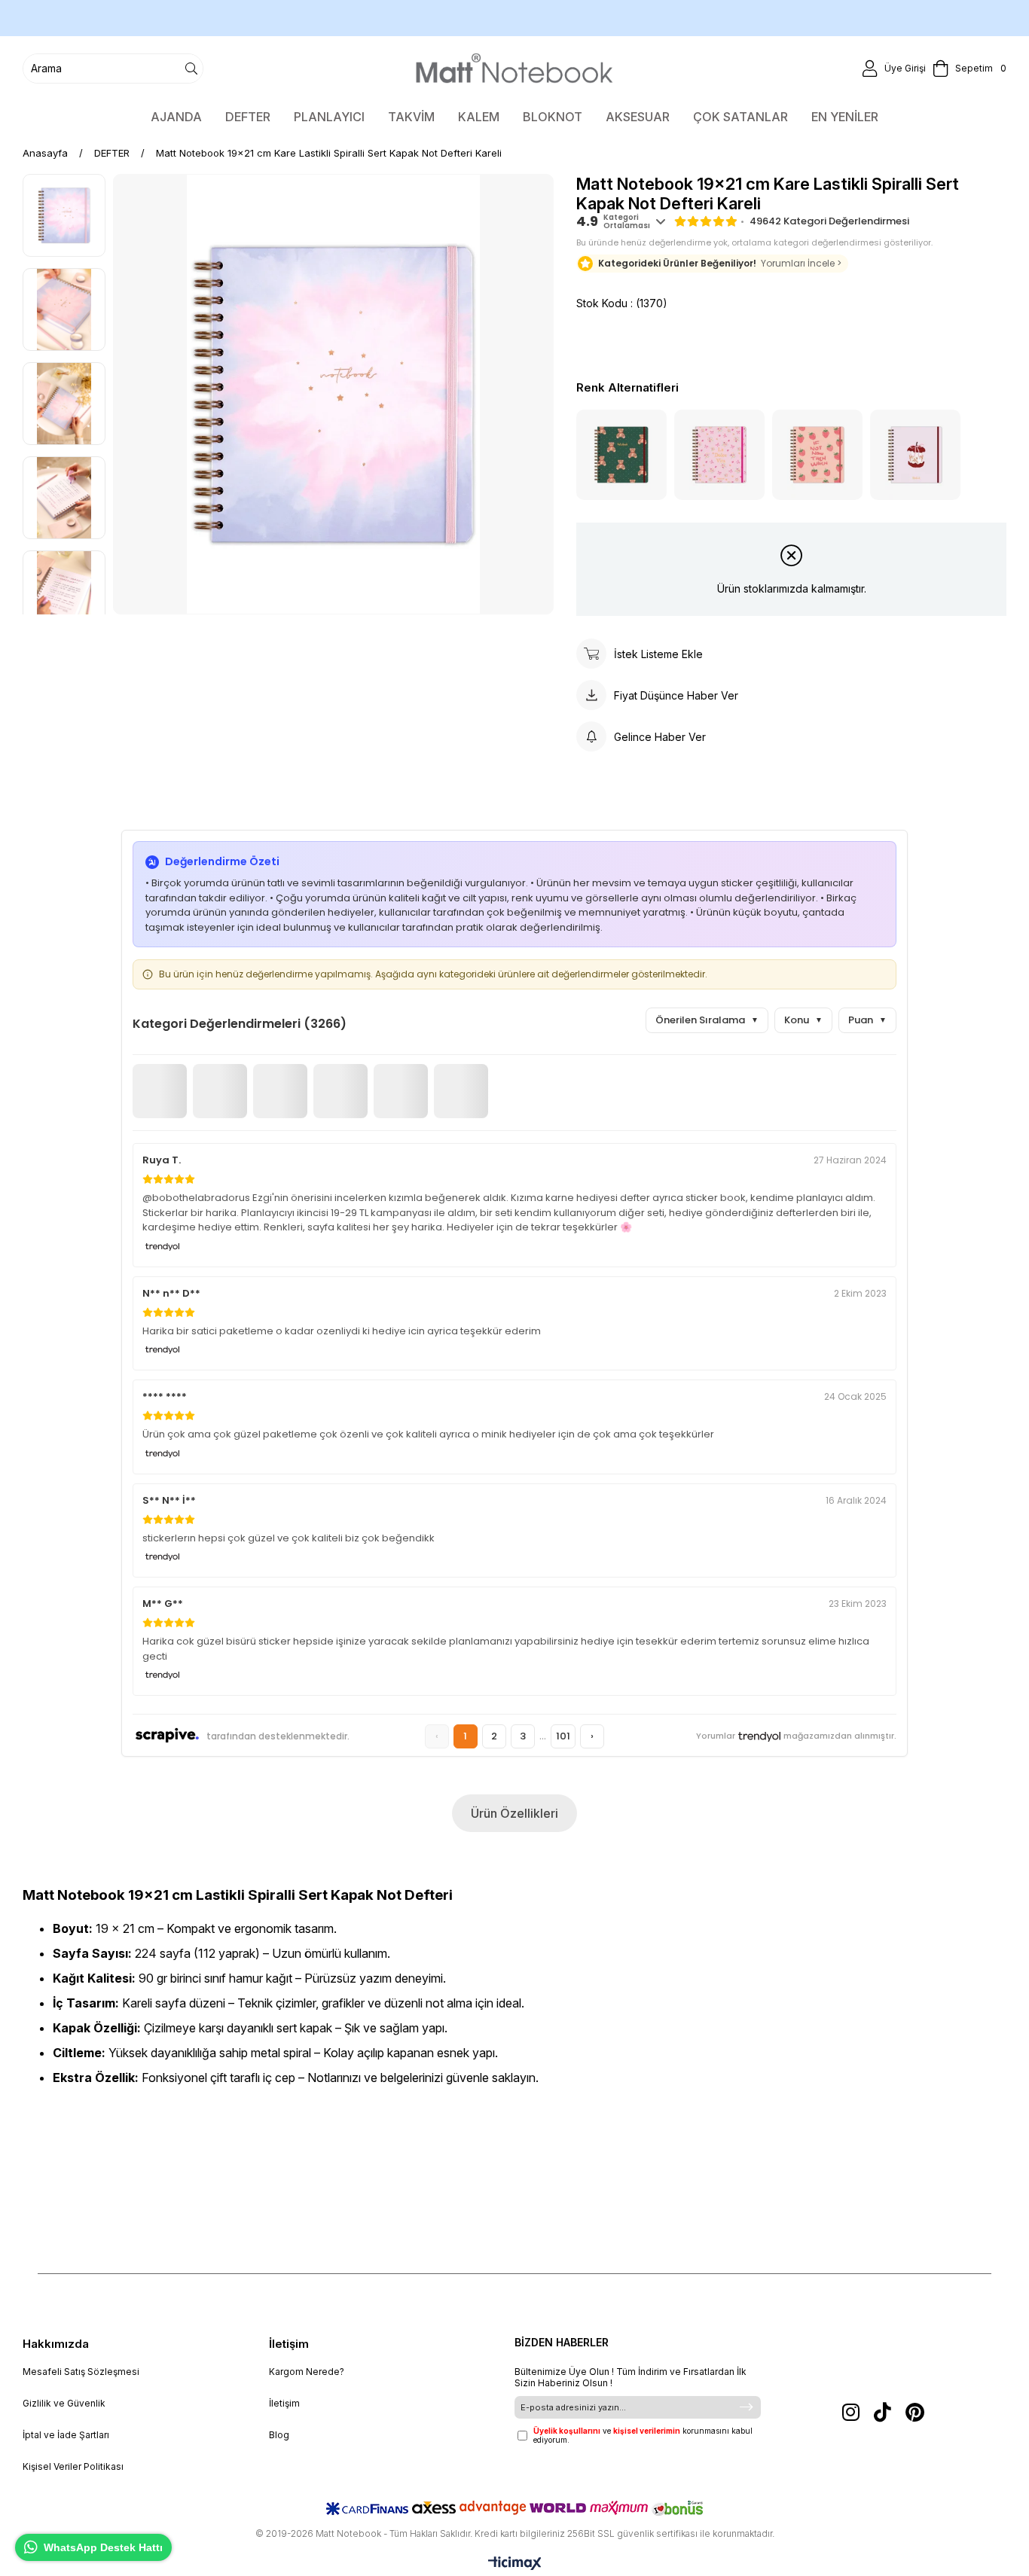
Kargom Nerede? (307, 2372)
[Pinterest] (915, 2412)
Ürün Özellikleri (514, 1813)
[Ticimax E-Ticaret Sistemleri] (515, 2564)
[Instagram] (851, 2412)
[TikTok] (882, 2412)
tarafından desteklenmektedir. (278, 1736)
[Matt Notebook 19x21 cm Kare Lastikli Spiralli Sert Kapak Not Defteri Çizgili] (719, 455)
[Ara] (191, 69)
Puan (867, 1020)
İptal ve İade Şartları (66, 2435)
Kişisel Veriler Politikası (73, 2466)
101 (563, 1736)
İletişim (284, 2403)
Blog (279, 2435)
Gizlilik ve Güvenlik (64, 2403)
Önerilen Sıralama (707, 1020)
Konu (803, 1020)
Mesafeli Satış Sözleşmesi (81, 2372)
